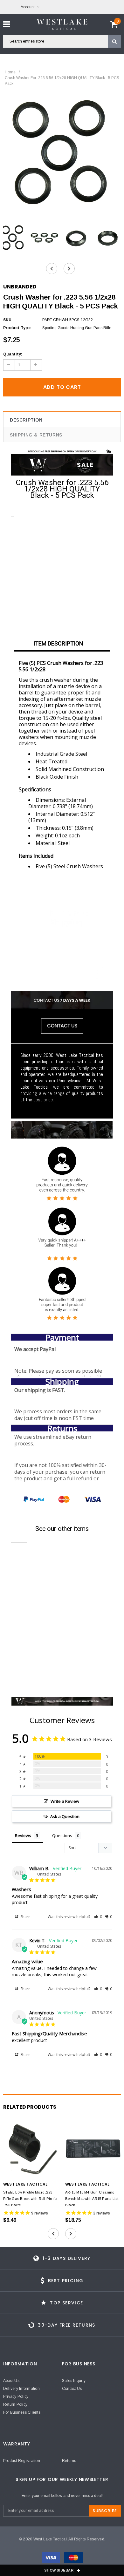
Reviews (23, 1836)
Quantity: (13, 354)
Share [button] (25, 1917)
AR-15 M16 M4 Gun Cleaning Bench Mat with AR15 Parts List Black (92, 2199)
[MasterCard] (73, 2559)
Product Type (17, 328)
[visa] (51, 2559)
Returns (62, 1428)
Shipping (62, 1382)
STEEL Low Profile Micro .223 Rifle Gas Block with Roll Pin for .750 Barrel (30, 2199)
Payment (62, 1337)
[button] (98, 1917)
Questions (62, 1836)
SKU (7, 320)
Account (28, 7)
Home (10, 72)
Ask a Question (65, 1816)
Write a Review (65, 1801)
